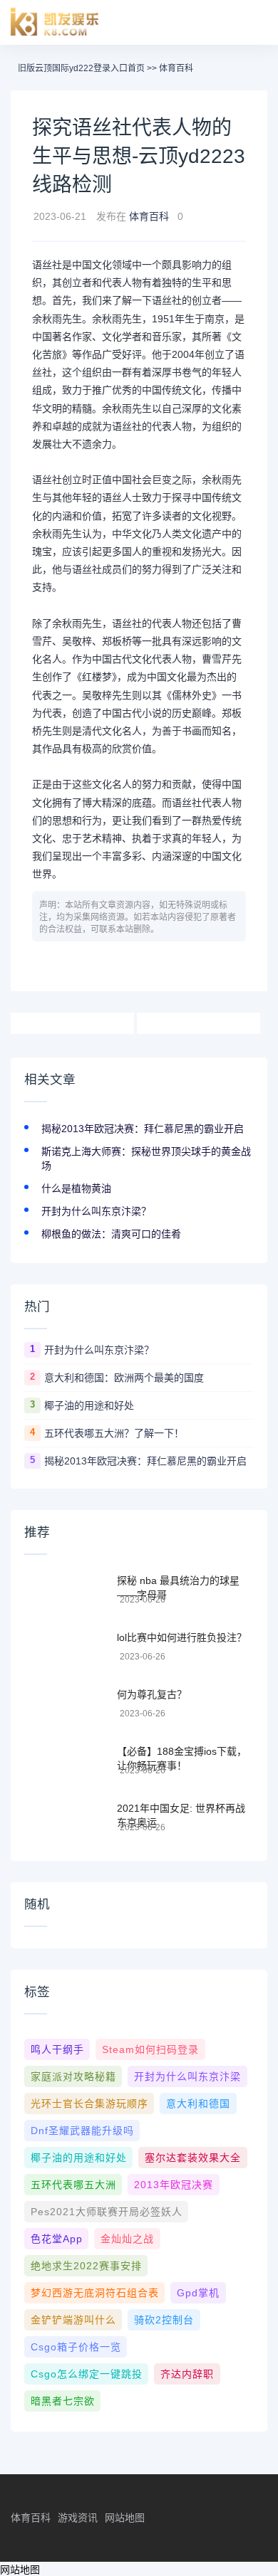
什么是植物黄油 (76, 1188)
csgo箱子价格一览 (76, 2347)
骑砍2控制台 (164, 2320)
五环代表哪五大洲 (73, 2185)
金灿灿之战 (127, 2239)
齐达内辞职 (187, 2374)
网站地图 (125, 2518)
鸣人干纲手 (57, 2049)
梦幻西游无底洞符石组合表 (95, 2293)
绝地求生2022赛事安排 (86, 2266)
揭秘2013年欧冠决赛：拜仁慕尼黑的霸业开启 (143, 1129)
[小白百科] (55, 22)
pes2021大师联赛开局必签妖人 (107, 2212)
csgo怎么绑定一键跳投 (87, 2374)
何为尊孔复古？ (152, 1694)
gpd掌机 (198, 2293)
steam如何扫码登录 (150, 2049)
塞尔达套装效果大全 (193, 2158)
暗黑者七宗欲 (63, 2401)
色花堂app (57, 2239)
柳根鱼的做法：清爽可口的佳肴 (111, 1234)
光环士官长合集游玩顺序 (89, 2103)
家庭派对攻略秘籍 (73, 2076)
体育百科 (176, 68)
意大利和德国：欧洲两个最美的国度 (124, 1378)
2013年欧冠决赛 (174, 2185)
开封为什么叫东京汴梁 (187, 2076)
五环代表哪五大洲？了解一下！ (114, 1433)
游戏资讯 (78, 2518)
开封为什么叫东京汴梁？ (96, 1211)
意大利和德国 (198, 2103)
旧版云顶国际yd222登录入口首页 (81, 68)
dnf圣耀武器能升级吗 (82, 2131)
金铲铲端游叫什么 (73, 2320)
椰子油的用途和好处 (89, 1405)
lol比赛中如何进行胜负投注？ (182, 1637)
